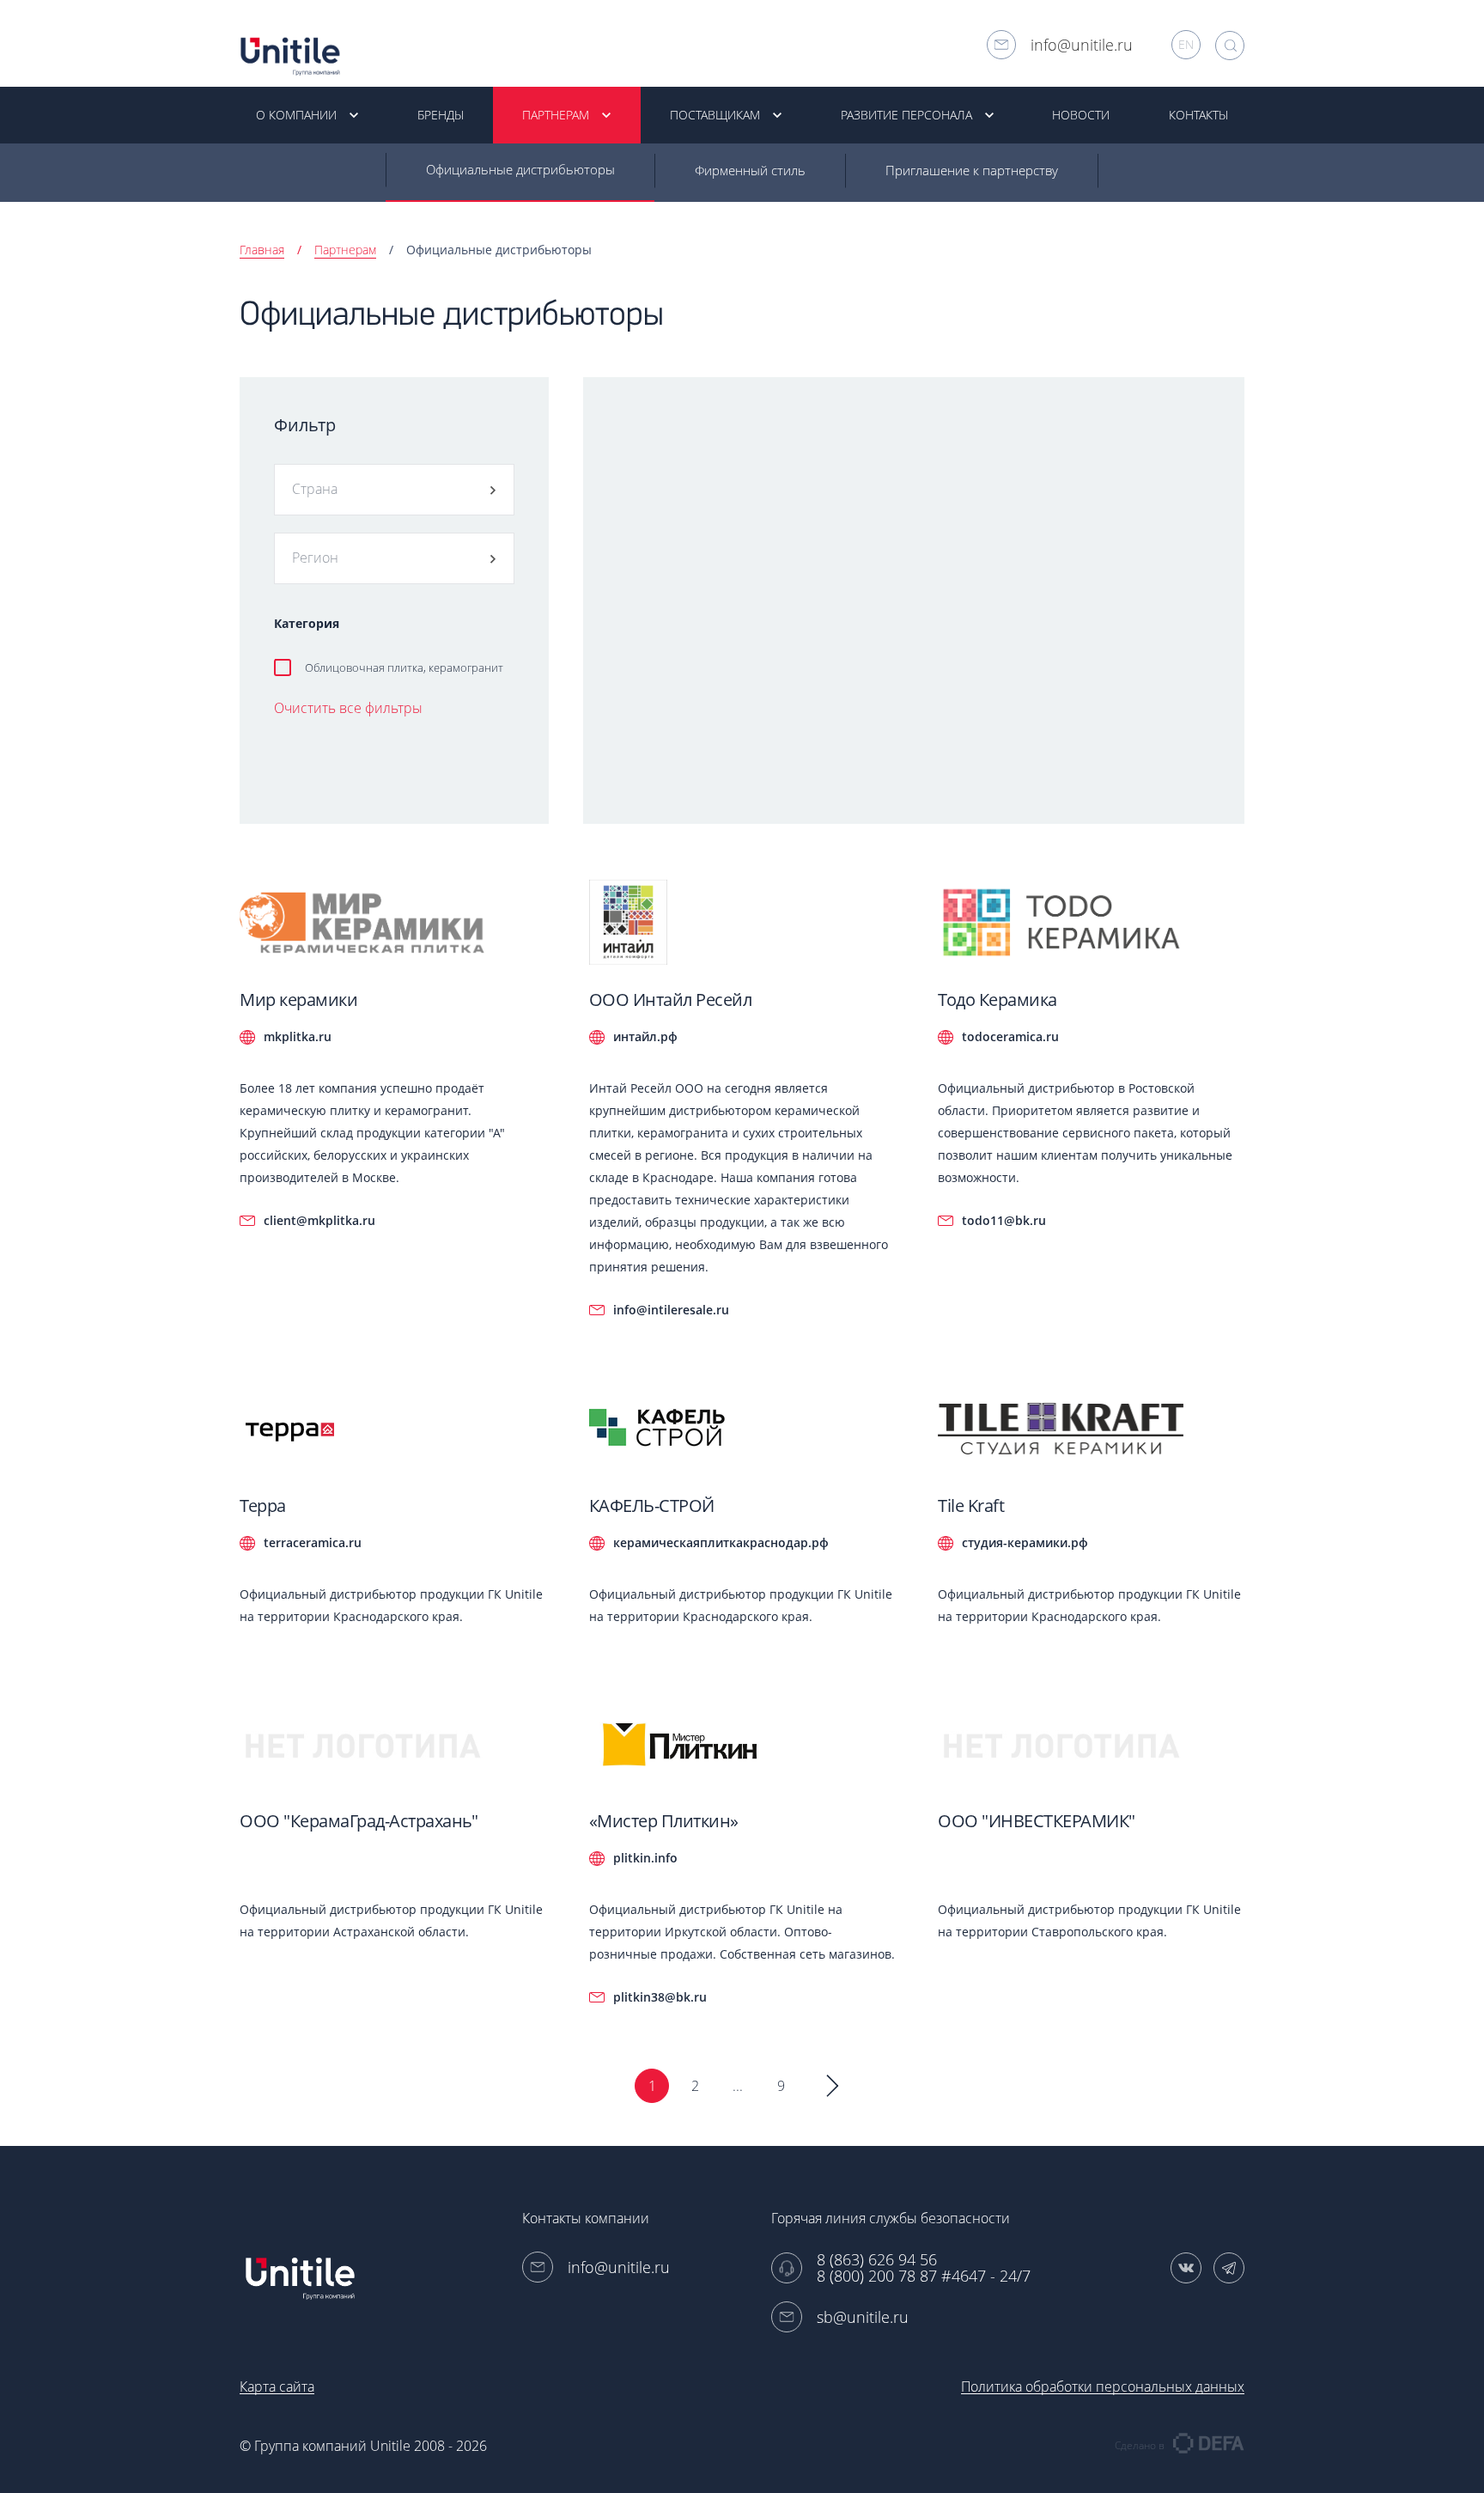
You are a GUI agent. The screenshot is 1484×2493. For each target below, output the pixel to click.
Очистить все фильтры (348, 708)
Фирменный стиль (750, 170)
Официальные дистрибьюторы (520, 169)
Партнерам (345, 250)
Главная (262, 250)
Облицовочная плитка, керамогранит (404, 667)
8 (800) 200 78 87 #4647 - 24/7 (924, 2276)
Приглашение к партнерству (972, 170)
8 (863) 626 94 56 (877, 2260)
